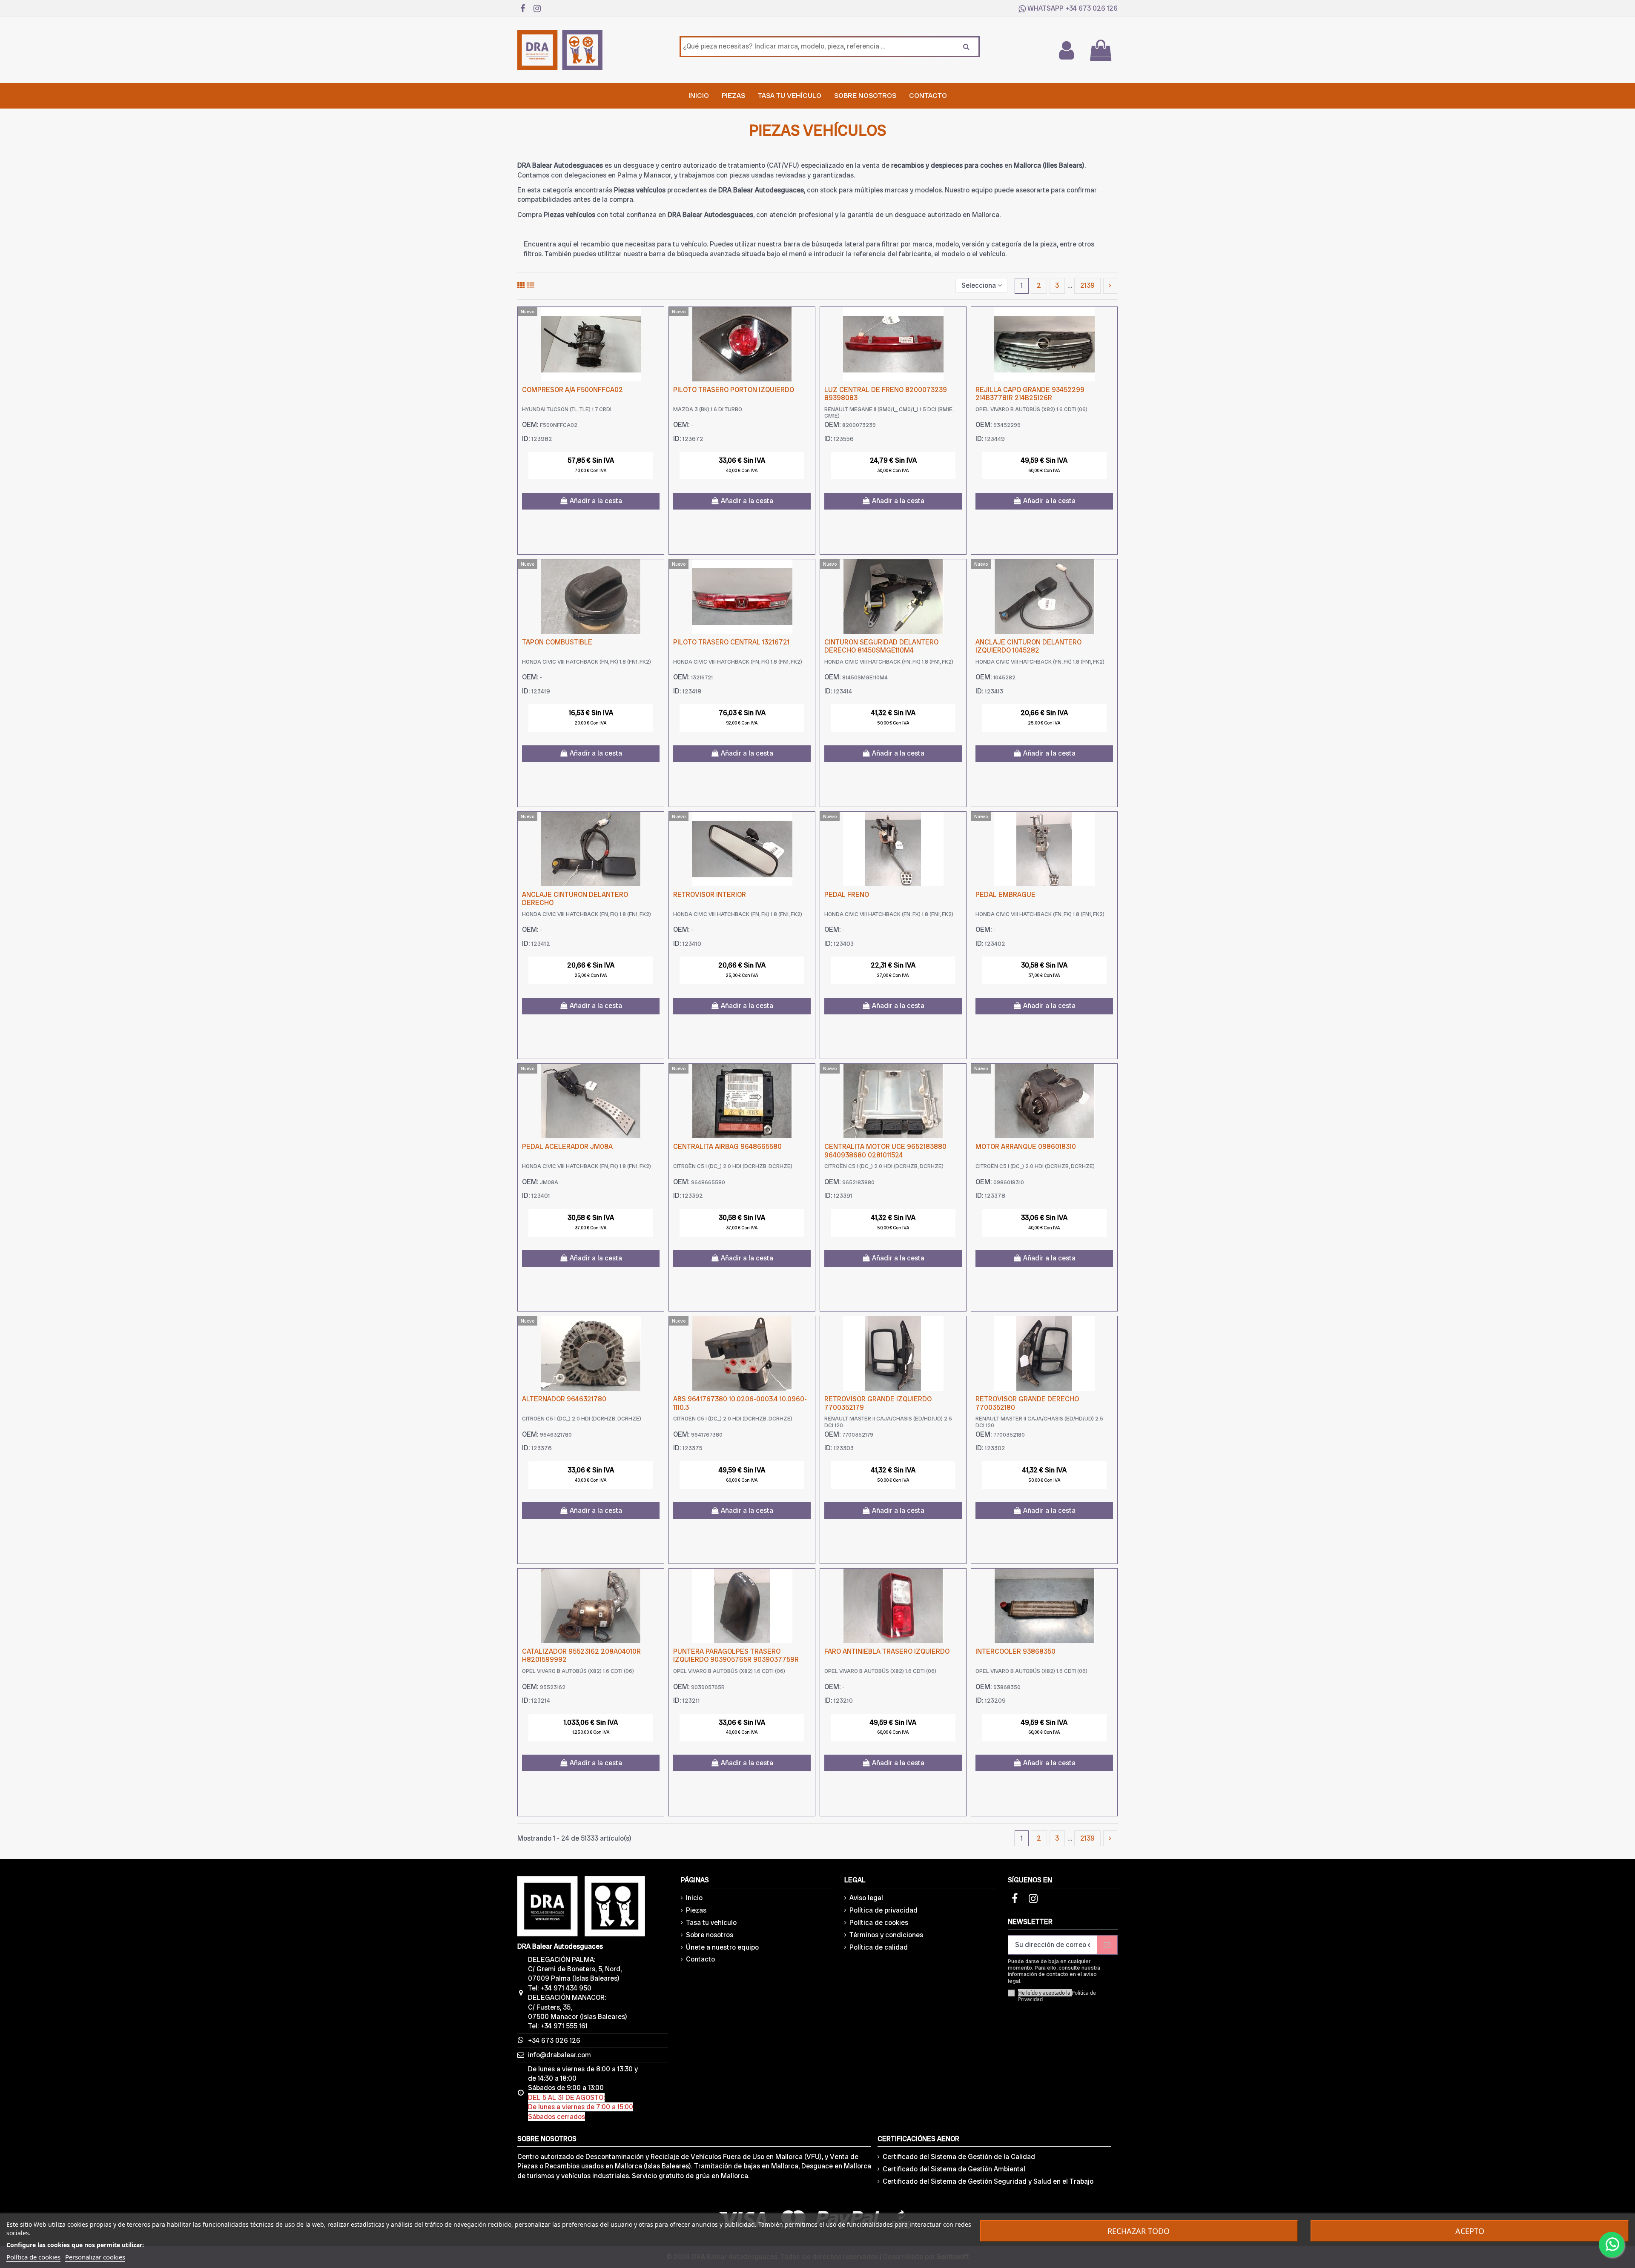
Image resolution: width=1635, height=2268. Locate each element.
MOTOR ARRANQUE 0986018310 (1026, 1147)
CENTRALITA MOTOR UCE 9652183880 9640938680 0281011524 (885, 1151)
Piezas (696, 1910)
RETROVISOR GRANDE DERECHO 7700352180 (1027, 1403)
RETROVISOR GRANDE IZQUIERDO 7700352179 (878, 1403)
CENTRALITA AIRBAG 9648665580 (727, 1147)
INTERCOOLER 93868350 (1015, 1651)
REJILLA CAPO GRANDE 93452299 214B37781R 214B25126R (1030, 394)
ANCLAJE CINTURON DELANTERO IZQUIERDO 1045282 (1028, 646)
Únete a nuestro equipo (722, 1947)
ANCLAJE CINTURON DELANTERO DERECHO (575, 899)
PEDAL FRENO (847, 895)
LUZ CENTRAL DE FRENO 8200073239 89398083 (886, 394)
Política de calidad (879, 1947)
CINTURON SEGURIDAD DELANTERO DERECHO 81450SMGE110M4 (881, 646)
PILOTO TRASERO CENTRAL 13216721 (731, 642)
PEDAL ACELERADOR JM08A (567, 1147)
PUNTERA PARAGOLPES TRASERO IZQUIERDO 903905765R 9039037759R (736, 1655)
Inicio (694, 1898)
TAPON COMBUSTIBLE (557, 642)
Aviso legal (866, 1898)
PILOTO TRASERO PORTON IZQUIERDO (734, 390)
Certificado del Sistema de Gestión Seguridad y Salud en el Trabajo (988, 2181)
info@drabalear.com (559, 2055)
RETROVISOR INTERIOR (710, 895)
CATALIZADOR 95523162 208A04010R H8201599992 (581, 1655)
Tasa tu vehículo (711, 1923)
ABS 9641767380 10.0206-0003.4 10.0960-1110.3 (740, 1403)
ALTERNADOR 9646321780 (564, 1399)
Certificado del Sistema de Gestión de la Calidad (959, 2157)
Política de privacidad (883, 1910)
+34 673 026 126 (1091, 8)
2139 (1087, 285)
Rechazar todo (1139, 2231)
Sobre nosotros (710, 1935)
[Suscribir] (1107, 1945)
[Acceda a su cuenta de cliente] (1066, 50)
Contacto (700, 1959)
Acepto (1470, 2231)
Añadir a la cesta (596, 501)
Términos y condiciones (886, 1935)
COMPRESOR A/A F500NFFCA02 (572, 390)
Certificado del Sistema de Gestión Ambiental (954, 2169)
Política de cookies (879, 1923)
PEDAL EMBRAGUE (1005, 895)
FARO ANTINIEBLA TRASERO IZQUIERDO (887, 1651)
